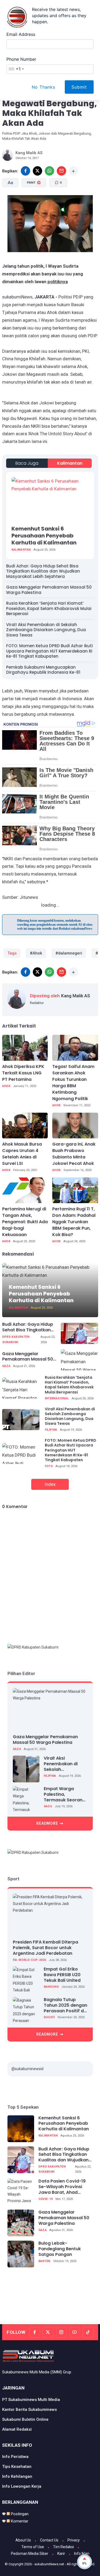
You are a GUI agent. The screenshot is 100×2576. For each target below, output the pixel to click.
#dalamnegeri (69, 953)
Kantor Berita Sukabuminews (29, 2410)
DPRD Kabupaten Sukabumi (16, 1340)
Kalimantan (70, 463)
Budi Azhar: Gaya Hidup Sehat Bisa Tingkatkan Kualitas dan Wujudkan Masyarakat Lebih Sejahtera (43, 571)
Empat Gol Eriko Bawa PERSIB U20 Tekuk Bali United (62, 1975)
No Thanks (43, 87)
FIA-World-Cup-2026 (29, 1960)
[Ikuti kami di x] (48, 2332)
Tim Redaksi (63, 2547)
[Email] (61, 171)
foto (49, 1466)
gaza (6, 1366)
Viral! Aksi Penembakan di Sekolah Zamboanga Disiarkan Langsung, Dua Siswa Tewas (46, 630)
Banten (44, 2261)
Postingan (19, 2514)
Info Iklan (82, 2554)
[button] (41, 206)
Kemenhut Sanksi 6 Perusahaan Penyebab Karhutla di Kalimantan (44, 536)
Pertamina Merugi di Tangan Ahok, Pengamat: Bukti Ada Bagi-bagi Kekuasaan (25, 1222)
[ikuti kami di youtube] (75, 2332)
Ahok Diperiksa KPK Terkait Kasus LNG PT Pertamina (23, 1073)
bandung (51, 1987)
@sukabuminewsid (27, 2069)
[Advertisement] (51, 2307)
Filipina (51, 1430)
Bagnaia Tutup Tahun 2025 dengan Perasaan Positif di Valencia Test (65, 2005)
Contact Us (49, 2540)
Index (50, 1484)
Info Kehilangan (17, 2476)
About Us (23, 2540)
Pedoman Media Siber (30, 2554)
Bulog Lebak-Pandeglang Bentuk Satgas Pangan (60, 2249)
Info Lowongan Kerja (22, 2486)
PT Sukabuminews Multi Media (31, 2400)
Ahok (6, 1086)
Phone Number (21, 59)
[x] (37, 171)
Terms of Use (33, 2547)
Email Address (21, 34)
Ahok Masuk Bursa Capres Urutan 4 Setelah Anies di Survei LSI (22, 1154)
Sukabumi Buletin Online (25, 2419)
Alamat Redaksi (17, 2429)
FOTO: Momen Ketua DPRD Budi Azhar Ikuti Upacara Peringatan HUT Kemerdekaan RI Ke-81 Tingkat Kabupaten (49, 651)
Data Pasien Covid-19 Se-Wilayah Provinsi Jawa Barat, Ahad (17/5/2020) (62, 2187)
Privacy (74, 2540)
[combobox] (16, 69)
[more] (73, 171)
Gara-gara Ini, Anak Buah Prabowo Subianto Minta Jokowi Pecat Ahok (74, 1154)
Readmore (47, 1823)
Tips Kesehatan (17, 2467)
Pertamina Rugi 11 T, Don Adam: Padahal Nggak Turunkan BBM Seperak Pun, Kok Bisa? (74, 1222)
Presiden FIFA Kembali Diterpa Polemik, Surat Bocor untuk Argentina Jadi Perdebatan (45, 1948)
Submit (79, 87)
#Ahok (36, 953)
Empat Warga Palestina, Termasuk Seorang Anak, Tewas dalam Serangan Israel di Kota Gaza (65, 1794)
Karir (61, 2554)
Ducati (49, 2017)
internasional (57, 1398)
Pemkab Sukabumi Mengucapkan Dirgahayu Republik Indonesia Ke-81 (43, 670)
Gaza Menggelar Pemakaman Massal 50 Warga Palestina (49, 590)
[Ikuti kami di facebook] (35, 2332)
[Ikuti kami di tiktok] (88, 2332)
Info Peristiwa (15, 2457)
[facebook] (25, 171)
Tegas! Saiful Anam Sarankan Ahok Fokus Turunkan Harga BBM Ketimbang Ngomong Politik (73, 1083)
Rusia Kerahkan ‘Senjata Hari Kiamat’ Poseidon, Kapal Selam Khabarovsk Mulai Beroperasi (49, 608)
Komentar (19, 2521)
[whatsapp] (49, 171)
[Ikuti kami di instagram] (61, 2332)
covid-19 (46, 2199)
